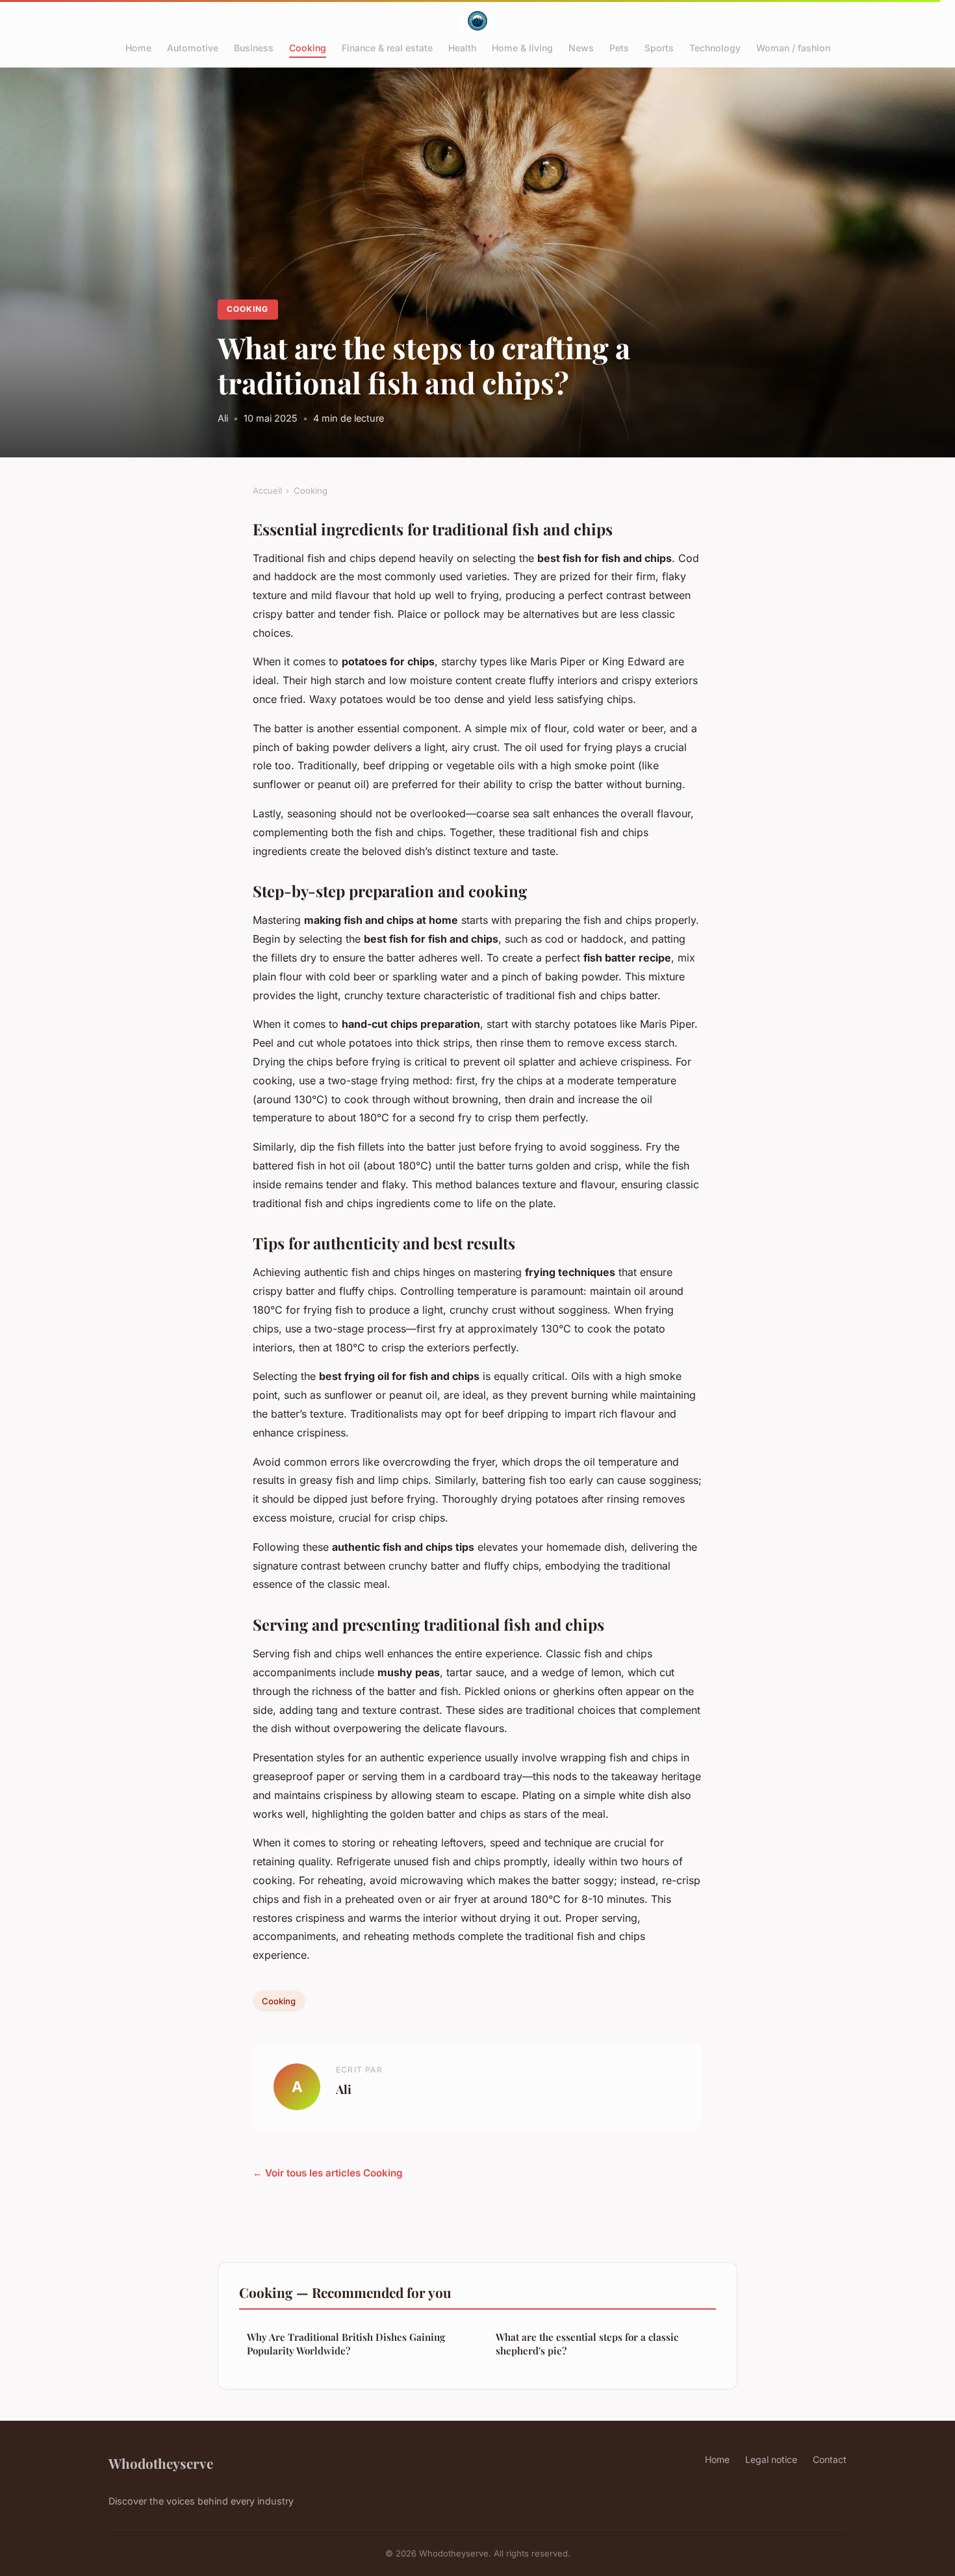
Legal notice (771, 2459)
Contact (830, 2459)
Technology (715, 48)
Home (138, 48)
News (581, 48)
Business (254, 48)
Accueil (267, 491)
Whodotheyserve (161, 2463)
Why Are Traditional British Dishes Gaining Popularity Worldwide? (346, 2344)
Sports (659, 48)
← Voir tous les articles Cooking (328, 2173)
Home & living (522, 48)
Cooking (308, 48)
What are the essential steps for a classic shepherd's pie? (587, 2344)
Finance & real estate (387, 48)
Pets (619, 48)
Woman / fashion (793, 48)
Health (462, 48)
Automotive (193, 48)
